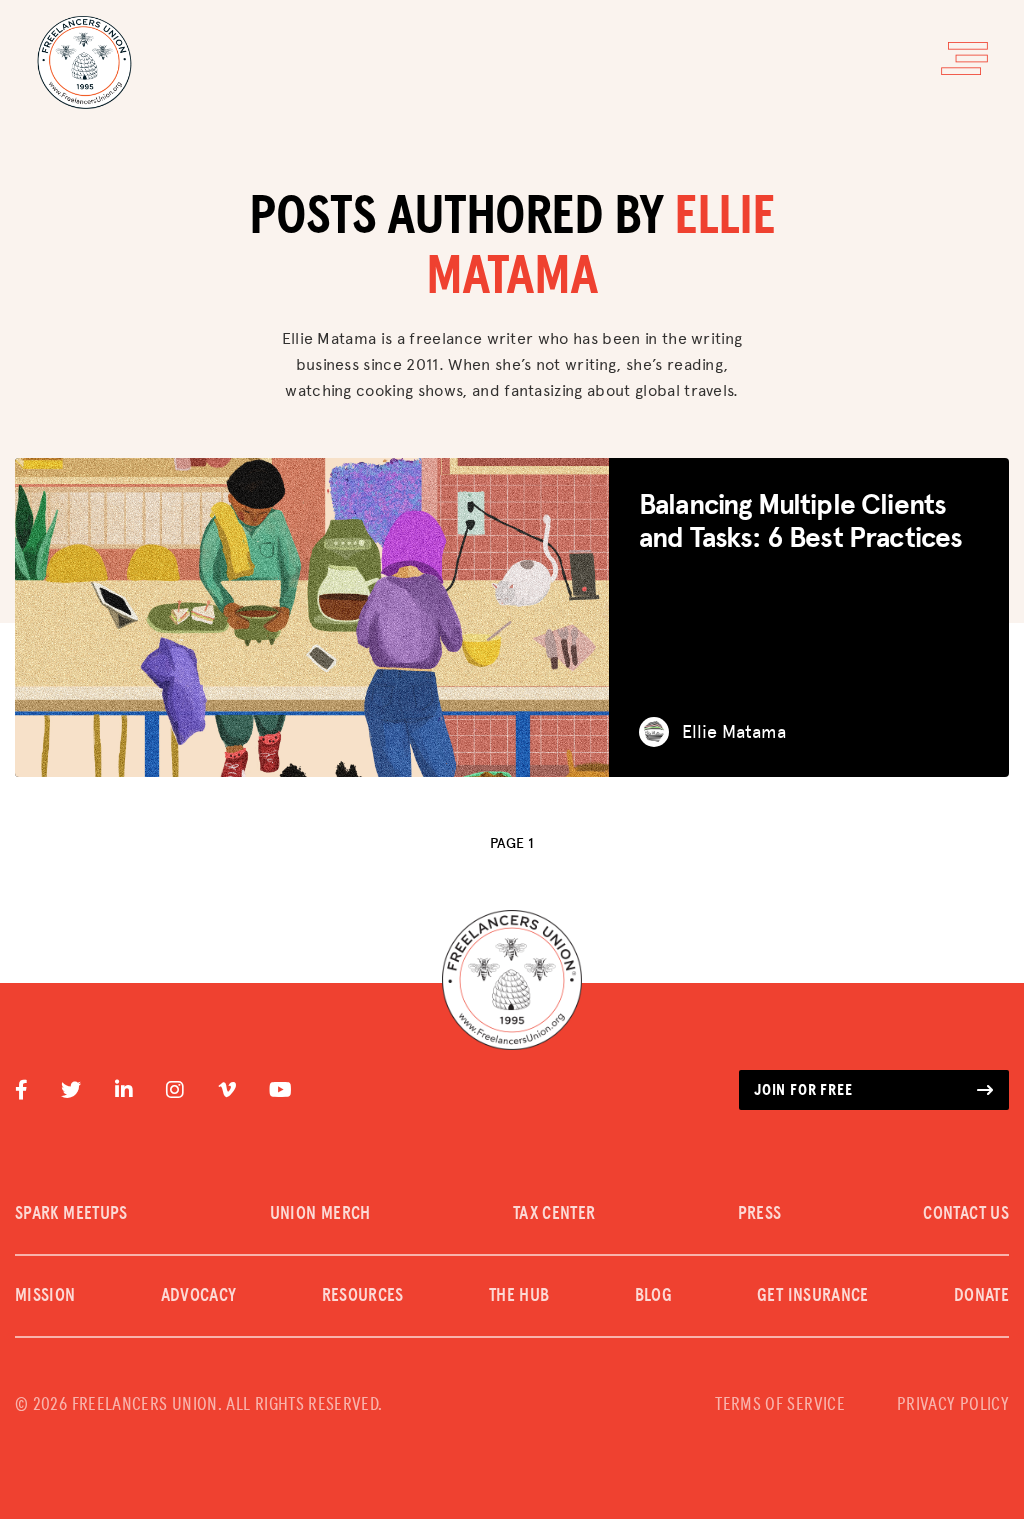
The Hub (519, 1296)
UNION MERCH (320, 1214)
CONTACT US (966, 1214)
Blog (653, 1296)
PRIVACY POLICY (953, 1405)
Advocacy (199, 1296)
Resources (363, 1296)
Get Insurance (813, 1296)
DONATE (981, 1296)
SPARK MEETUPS (71, 1214)
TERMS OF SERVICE (780, 1405)
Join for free (803, 1090)
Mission (45, 1296)
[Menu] (964, 58)
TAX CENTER (554, 1214)
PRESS (760, 1214)
